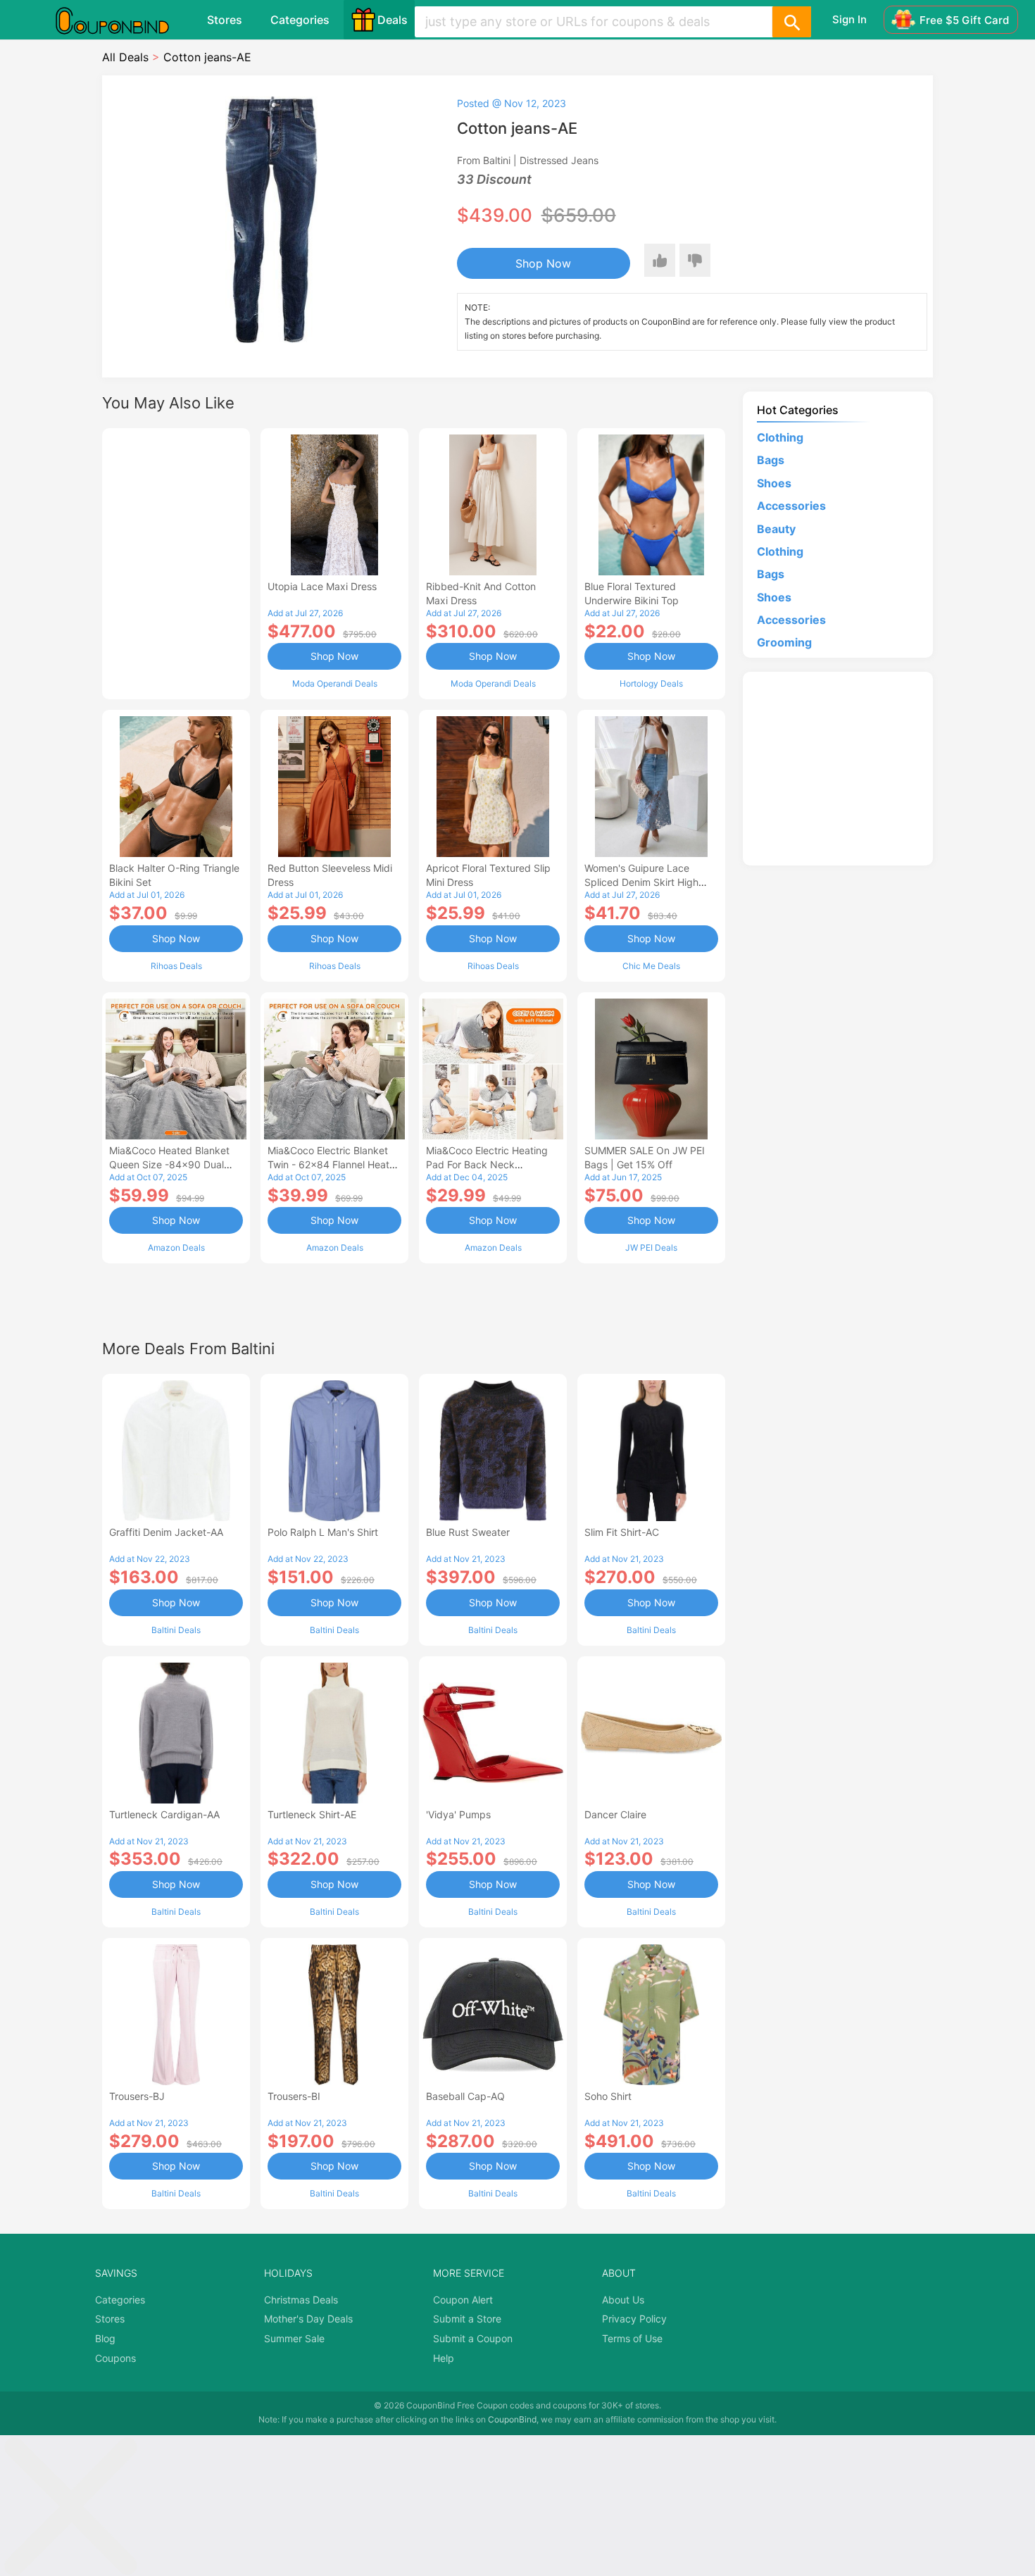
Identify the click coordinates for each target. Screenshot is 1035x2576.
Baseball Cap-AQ (465, 2096)
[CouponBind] (123, 20)
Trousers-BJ (137, 2096)
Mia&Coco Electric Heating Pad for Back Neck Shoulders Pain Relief (487, 1164)
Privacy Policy (634, 2319)
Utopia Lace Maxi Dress (322, 586)
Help (444, 2358)
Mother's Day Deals (308, 2319)
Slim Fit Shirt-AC (622, 1532)
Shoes (774, 483)
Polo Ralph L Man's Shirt (323, 1532)
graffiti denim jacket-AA (166, 1532)
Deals (393, 20)
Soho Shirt (608, 2096)
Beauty (776, 529)
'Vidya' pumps (458, 1814)
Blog (105, 2338)
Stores (225, 20)
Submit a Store (467, 2319)
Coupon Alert (463, 2300)
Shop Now (543, 263)
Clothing (780, 437)
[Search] (791, 22)
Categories (300, 20)
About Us (623, 2300)
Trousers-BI (294, 2096)
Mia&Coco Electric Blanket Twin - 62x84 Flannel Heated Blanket (334, 1164)
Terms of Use (632, 2338)
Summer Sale (294, 2338)
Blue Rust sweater (468, 1532)
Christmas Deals (301, 2300)
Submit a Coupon (473, 2338)
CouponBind (512, 2419)
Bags (771, 460)
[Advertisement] (176, 562)
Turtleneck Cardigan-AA (164, 1814)
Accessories (791, 506)
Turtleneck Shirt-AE (312, 1814)
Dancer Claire (615, 1814)
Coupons (115, 2358)
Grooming (784, 642)
